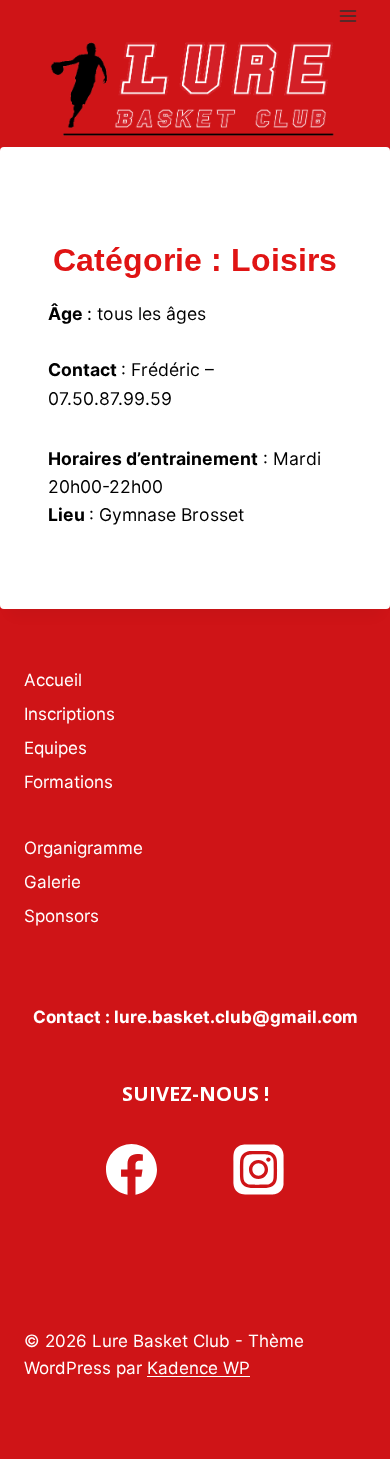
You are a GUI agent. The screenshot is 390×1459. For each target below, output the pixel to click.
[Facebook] (131, 1170)
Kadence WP (198, 1368)
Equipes (55, 748)
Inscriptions (69, 714)
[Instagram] (259, 1170)
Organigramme (83, 848)
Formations (68, 782)
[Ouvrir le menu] (347, 15)
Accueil (53, 680)
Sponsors (61, 916)
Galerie (52, 882)
